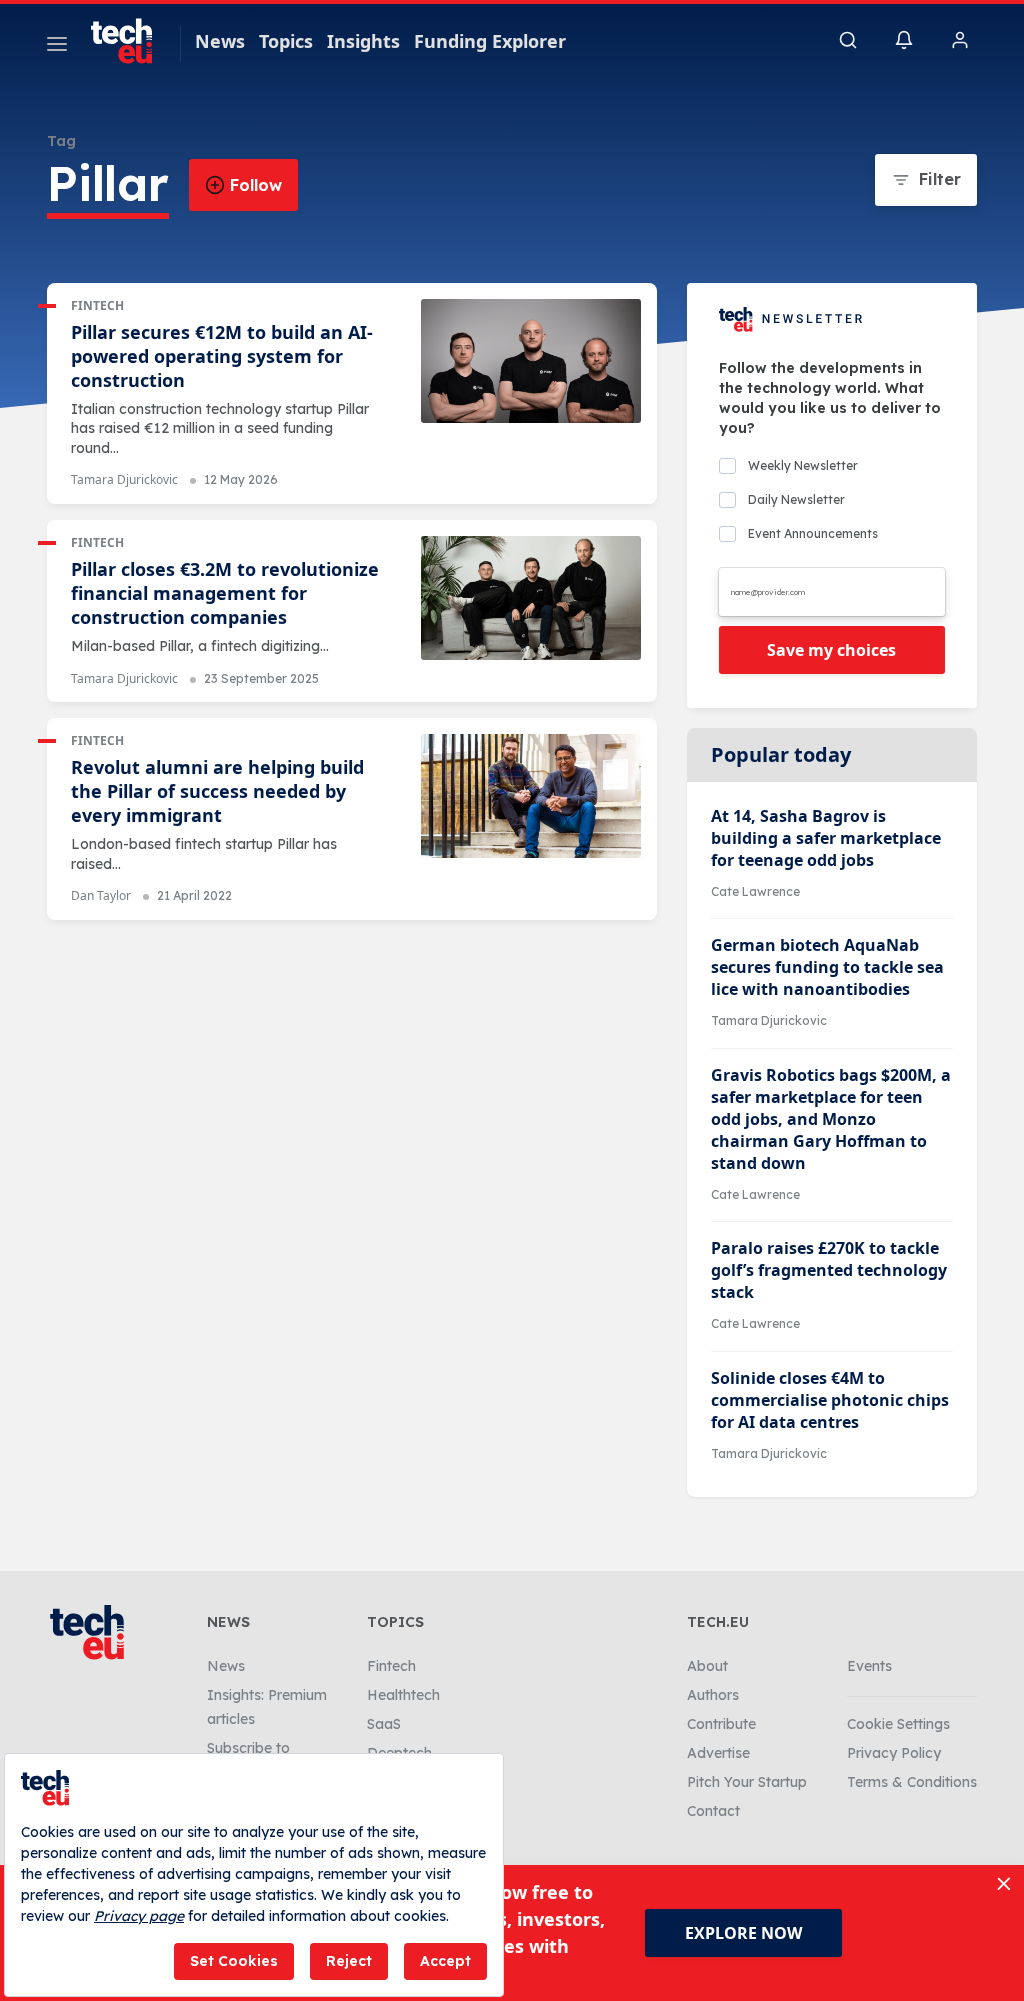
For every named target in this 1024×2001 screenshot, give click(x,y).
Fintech (97, 305)
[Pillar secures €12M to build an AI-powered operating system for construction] (531, 361)
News (220, 41)
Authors (713, 1695)
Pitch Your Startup (747, 1782)
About (707, 1666)
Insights (363, 41)
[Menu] (57, 47)
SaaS (384, 1724)
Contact (713, 1811)
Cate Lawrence (755, 891)
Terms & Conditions (912, 1782)
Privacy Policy (894, 1753)
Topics (286, 41)
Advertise (718, 1753)
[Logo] (131, 41)
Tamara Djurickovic (124, 479)
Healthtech (403, 1695)
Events (869, 1666)
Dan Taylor (101, 895)
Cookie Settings (898, 1724)
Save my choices (831, 650)
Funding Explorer (490, 41)
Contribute (721, 1724)
